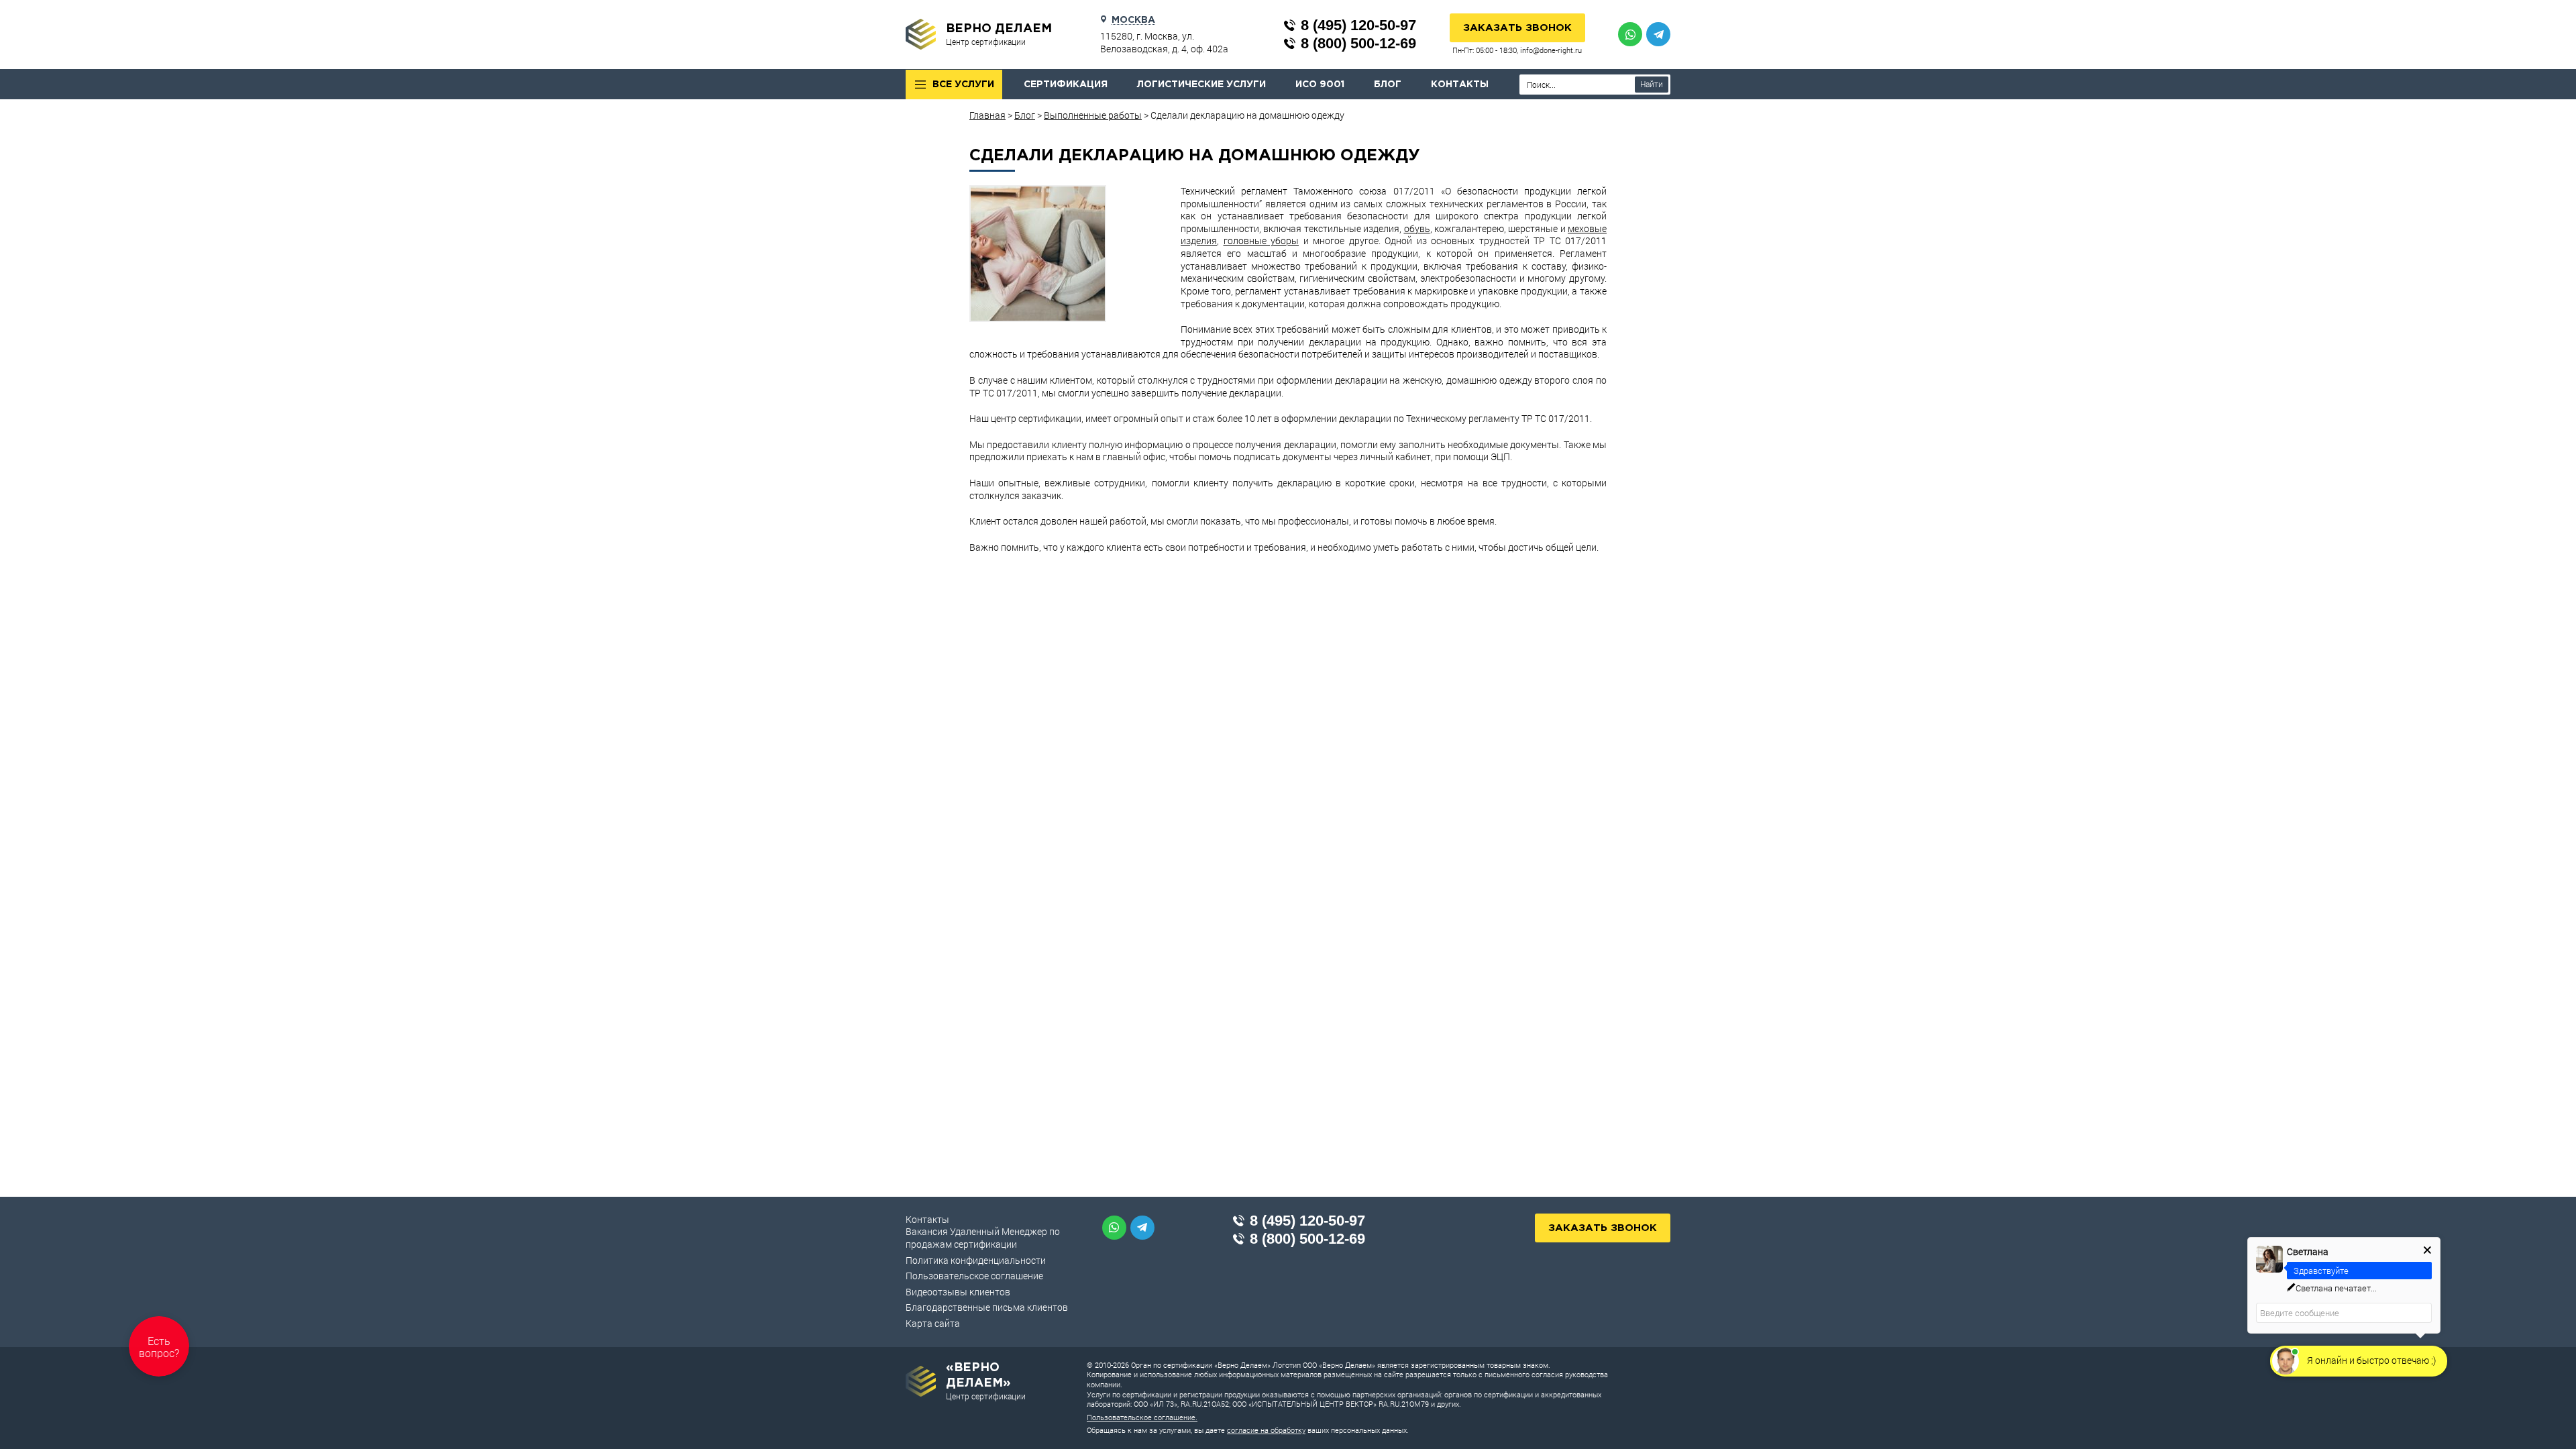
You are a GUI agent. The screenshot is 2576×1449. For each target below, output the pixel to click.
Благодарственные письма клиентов (987, 1307)
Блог (1388, 85)
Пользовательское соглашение (974, 1276)
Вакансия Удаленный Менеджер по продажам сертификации (983, 1238)
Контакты (1460, 85)
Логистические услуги (1201, 85)
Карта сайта (933, 1323)
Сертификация (1066, 85)
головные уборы (1262, 240)
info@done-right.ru (1551, 50)
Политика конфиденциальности (976, 1260)
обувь (1417, 228)
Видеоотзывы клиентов (958, 1292)
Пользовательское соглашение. (1142, 1417)
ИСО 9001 (1320, 85)
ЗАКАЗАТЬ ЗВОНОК (1517, 28)
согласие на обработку (1266, 1430)
